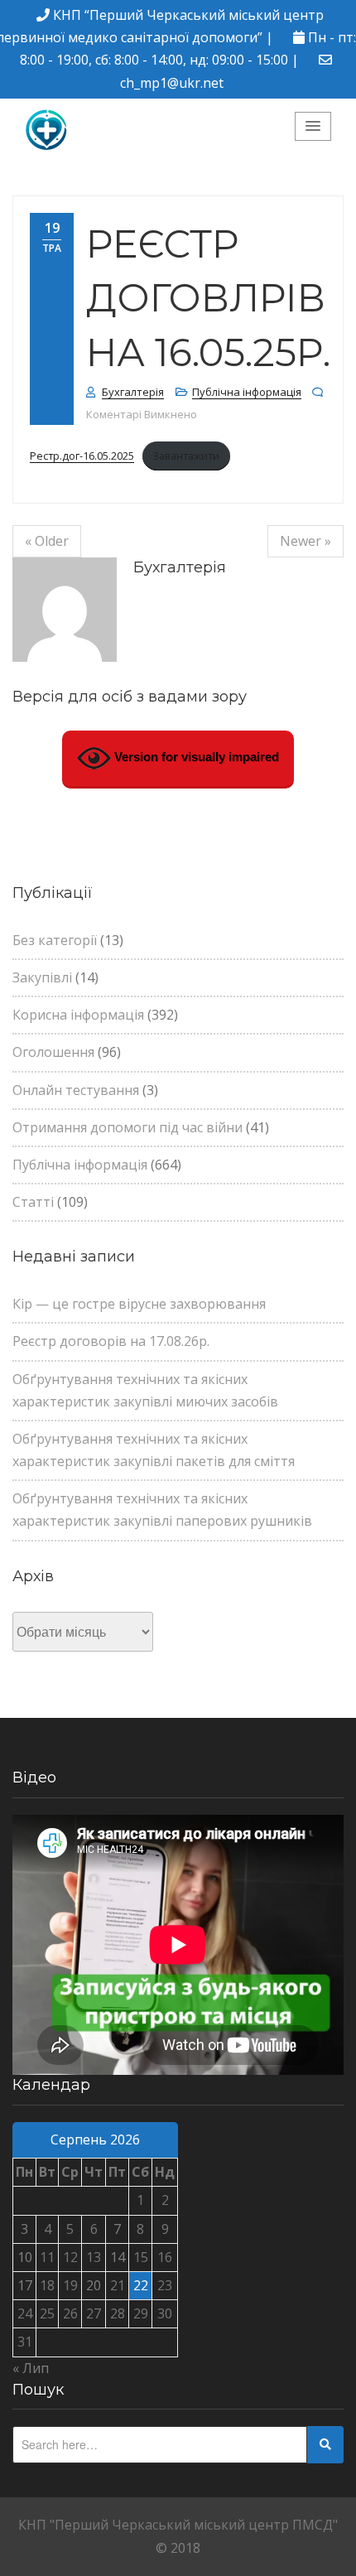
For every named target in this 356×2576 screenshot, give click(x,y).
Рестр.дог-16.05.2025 (82, 456)
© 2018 (178, 2548)
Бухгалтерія (133, 392)
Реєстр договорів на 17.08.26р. (111, 1341)
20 (94, 2285)
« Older (47, 541)
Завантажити (186, 456)
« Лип (31, 2368)
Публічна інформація (247, 392)
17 (25, 2285)
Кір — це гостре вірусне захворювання (139, 1304)
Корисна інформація (78, 1015)
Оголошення (53, 1052)
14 (118, 2257)
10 (25, 2257)
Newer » (305, 541)
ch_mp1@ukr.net (172, 83)
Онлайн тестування (76, 1090)
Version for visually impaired (195, 757)
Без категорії (55, 940)
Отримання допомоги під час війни (127, 1127)
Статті (33, 1202)
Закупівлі (42, 977)
